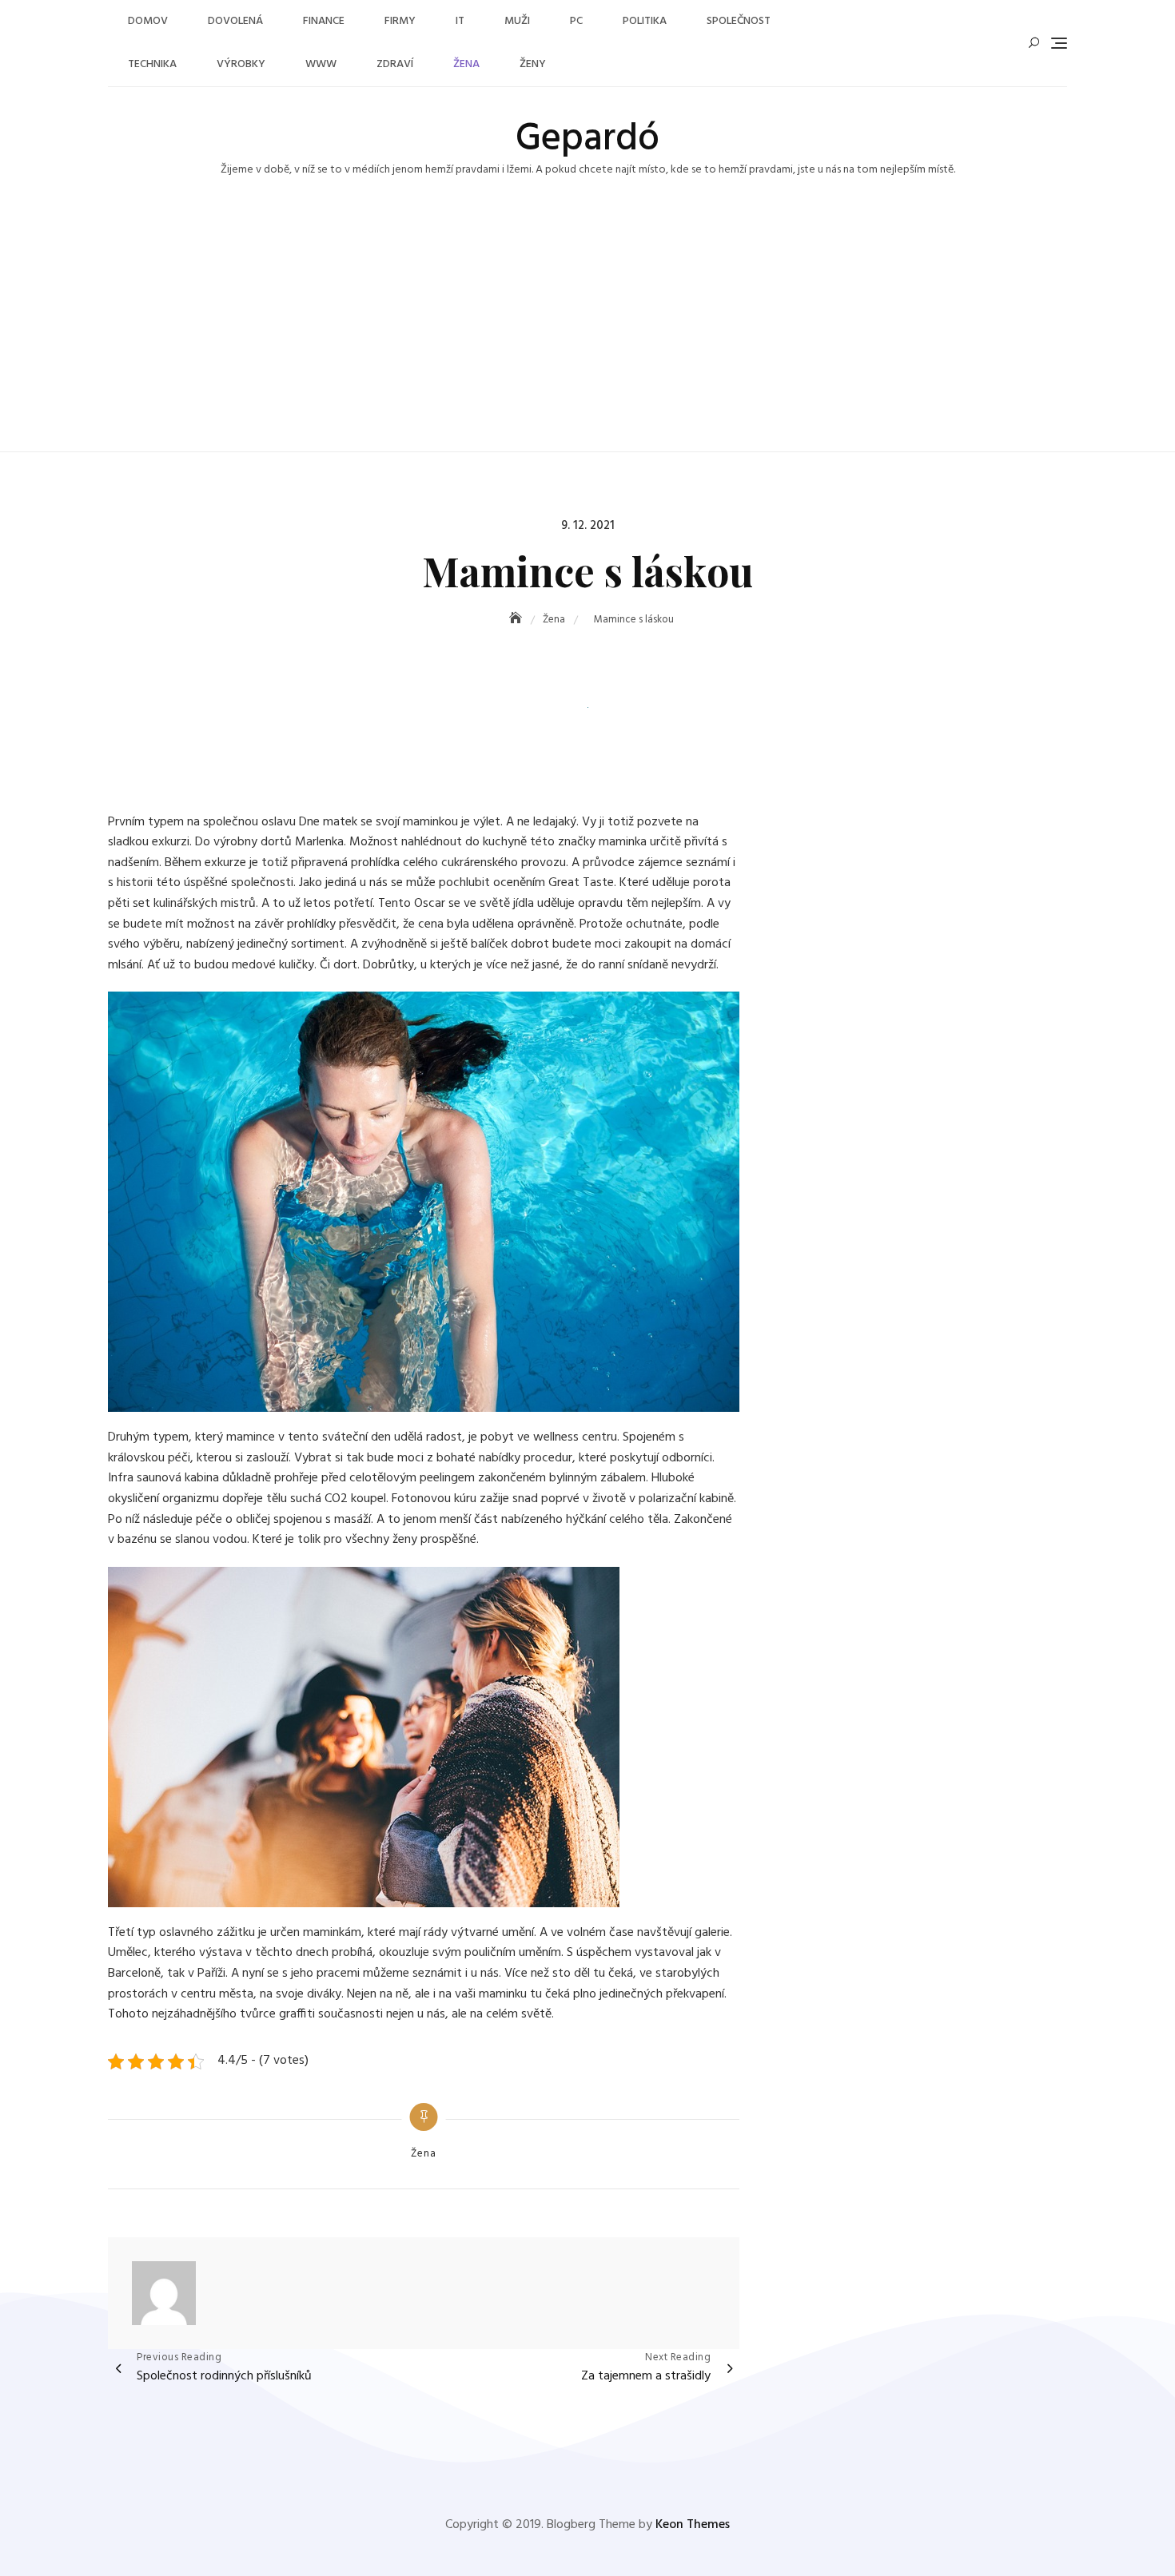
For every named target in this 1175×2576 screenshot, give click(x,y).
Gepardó (587, 139)
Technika (152, 64)
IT (460, 21)
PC (576, 21)
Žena (466, 64)
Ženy (533, 64)
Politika (645, 21)
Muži (517, 21)
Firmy (400, 21)
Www (321, 64)
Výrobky (241, 64)
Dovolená (235, 21)
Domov (148, 21)
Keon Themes (693, 2525)
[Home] (517, 620)
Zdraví (395, 64)
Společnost (739, 21)
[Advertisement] (587, 332)
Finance (324, 21)
